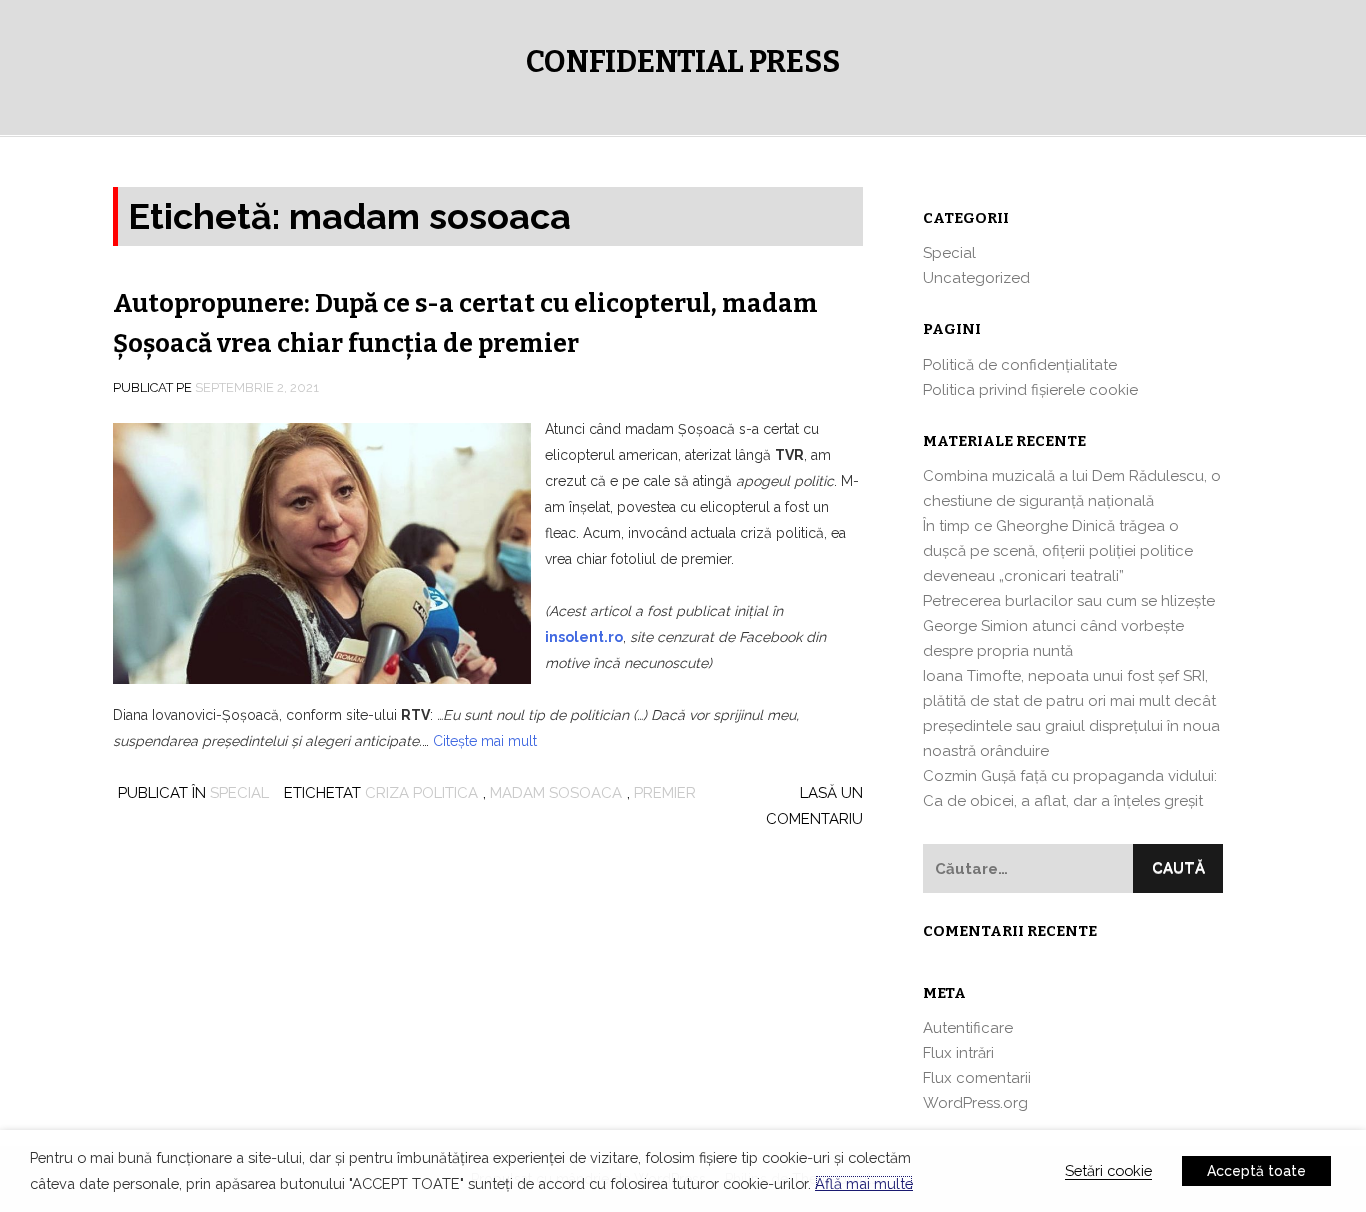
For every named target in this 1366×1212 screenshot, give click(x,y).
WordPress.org (975, 1103)
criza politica (421, 793)
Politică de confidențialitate (1020, 365)
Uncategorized (976, 278)
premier (665, 793)
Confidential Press (683, 62)
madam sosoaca (556, 793)
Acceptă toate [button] (1256, 1171)
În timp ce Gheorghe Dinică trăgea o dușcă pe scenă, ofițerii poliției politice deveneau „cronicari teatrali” (1058, 551)
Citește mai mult (485, 741)
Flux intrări (958, 1053)
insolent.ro (584, 637)
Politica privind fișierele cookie (1030, 390)
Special (239, 793)
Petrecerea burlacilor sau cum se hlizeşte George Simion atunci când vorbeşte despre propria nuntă (1069, 626)
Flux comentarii (977, 1078)
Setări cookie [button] (1108, 1170)
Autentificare (968, 1028)
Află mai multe (864, 1183)
